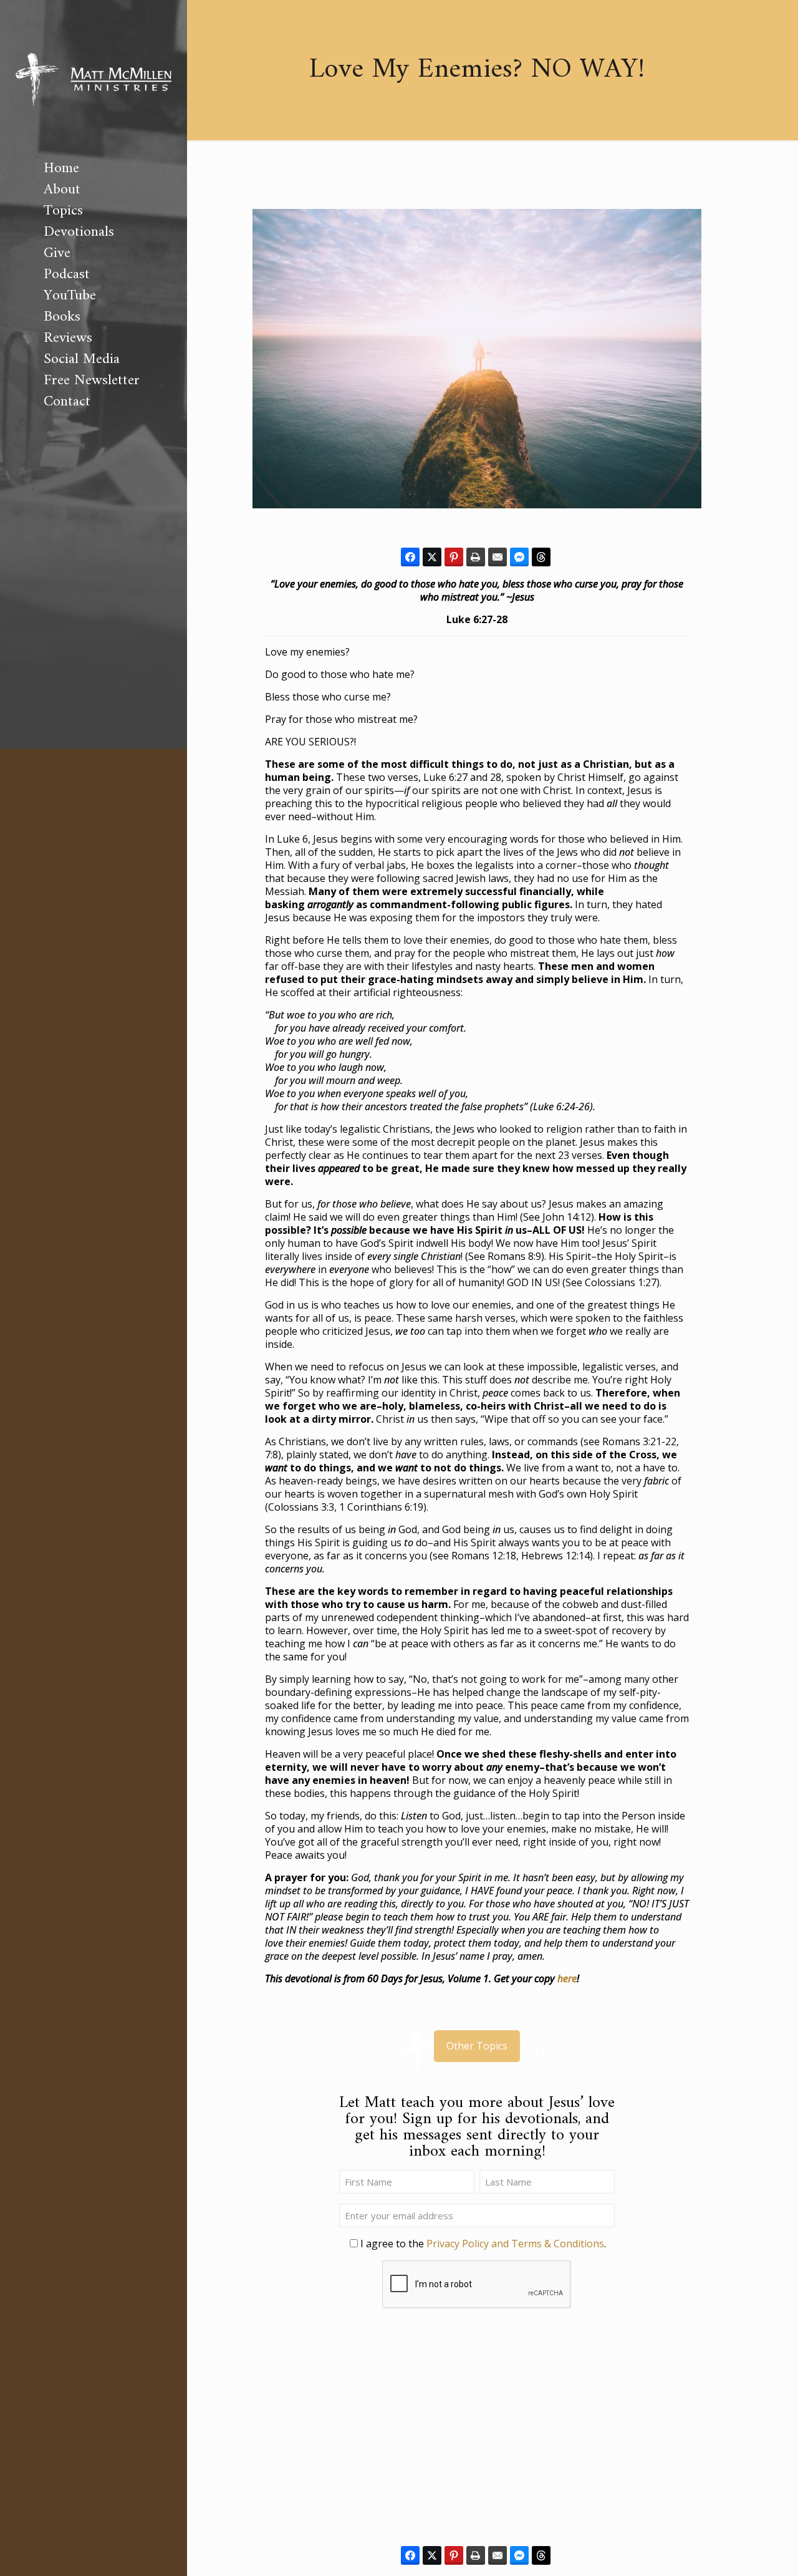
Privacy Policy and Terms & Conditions (515, 2244)
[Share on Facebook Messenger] (519, 557)
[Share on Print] (476, 557)
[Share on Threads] (541, 557)
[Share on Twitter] (432, 557)
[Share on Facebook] (410, 557)
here (567, 1978)
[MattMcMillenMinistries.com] (94, 79)
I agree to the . (483, 2244)
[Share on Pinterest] (454, 557)
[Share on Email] (498, 557)
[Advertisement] (477, 2434)
